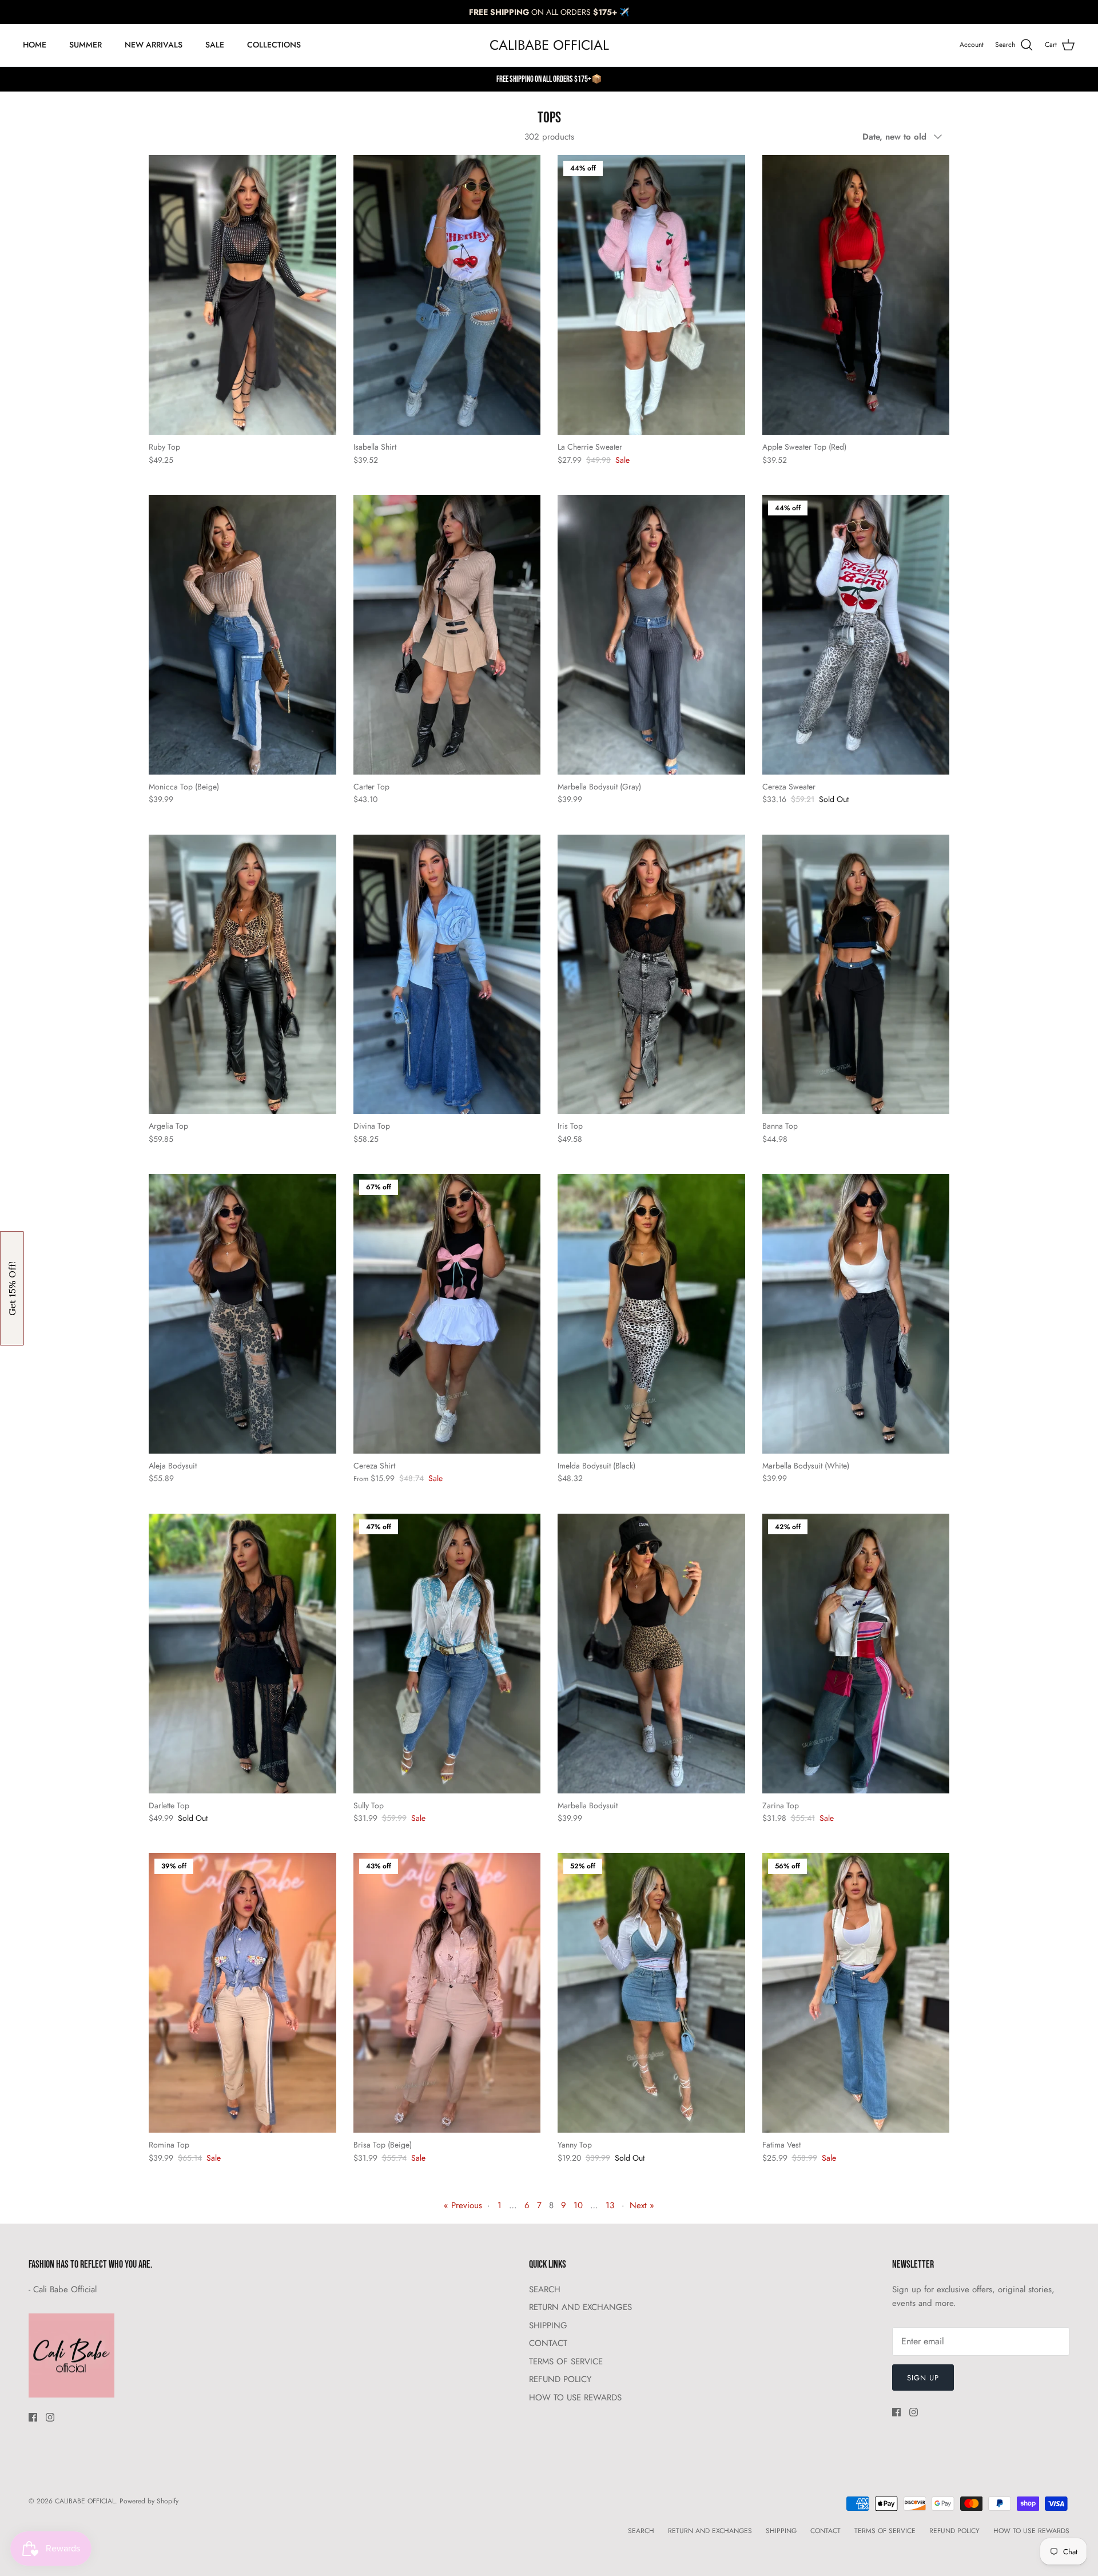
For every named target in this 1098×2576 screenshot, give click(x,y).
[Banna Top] (856, 975)
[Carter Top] (447, 635)
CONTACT (548, 2343)
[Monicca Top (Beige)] (242, 635)
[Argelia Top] (242, 975)
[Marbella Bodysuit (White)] (856, 1314)
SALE (215, 45)
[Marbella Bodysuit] (651, 1654)
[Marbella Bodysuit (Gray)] (651, 635)
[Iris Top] (651, 975)
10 (578, 2205)
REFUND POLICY (560, 2379)
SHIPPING (548, 2325)
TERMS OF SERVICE (566, 2361)
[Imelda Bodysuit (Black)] (651, 1314)
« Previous (463, 2205)
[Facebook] (33, 2417)
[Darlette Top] (242, 1654)
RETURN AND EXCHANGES (580, 2307)
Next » (642, 2205)
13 (610, 2205)
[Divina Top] (447, 975)
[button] (12, 1288)
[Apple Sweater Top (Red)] (856, 295)
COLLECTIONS (274, 45)
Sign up (923, 2378)
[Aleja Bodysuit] (242, 1314)
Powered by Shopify (149, 2501)
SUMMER (85, 45)
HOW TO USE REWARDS (575, 2398)
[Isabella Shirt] (447, 295)
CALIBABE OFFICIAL (85, 2501)
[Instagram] (50, 2417)
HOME (35, 45)
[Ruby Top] (242, 295)
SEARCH (545, 2289)
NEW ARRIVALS (154, 45)
